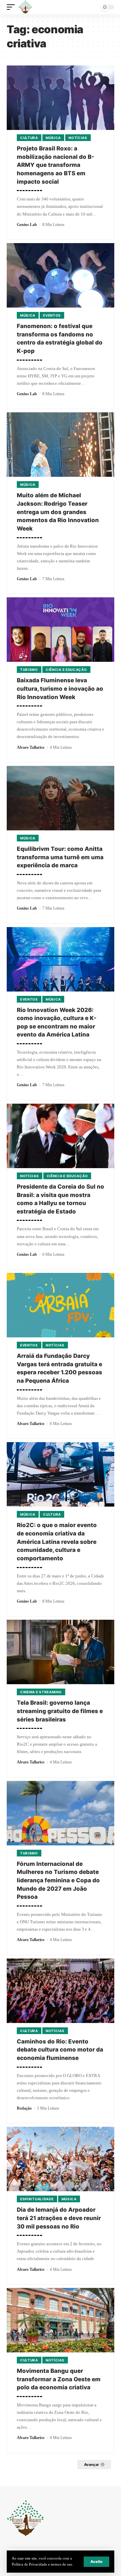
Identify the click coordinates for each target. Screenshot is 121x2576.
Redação (24, 2108)
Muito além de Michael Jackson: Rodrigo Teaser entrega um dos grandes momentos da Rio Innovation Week (58, 512)
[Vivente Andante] (25, 7)
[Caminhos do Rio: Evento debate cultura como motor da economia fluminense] (61, 1991)
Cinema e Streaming (41, 1692)
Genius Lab (27, 225)
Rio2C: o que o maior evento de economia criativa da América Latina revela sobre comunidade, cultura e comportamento (57, 1542)
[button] (96, 2562)
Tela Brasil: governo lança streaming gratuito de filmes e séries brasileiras (60, 1711)
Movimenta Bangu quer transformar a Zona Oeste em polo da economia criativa (59, 2379)
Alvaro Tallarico (31, 747)
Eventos (52, 315)
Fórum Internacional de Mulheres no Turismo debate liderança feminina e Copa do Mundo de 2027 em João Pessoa (58, 1880)
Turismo (29, 670)
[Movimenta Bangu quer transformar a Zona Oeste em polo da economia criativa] (61, 2320)
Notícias (78, 138)
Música (53, 138)
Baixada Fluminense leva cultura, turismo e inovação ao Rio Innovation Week (60, 688)
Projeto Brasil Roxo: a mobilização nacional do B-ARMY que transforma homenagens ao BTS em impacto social (55, 165)
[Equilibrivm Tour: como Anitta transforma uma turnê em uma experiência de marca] (61, 798)
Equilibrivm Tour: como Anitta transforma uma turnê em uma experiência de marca (60, 857)
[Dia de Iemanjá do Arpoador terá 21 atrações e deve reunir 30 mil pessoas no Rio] (61, 2159)
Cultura (29, 138)
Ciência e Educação (66, 670)
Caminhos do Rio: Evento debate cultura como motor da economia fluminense (60, 2050)
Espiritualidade (37, 2199)
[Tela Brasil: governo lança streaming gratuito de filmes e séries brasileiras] (61, 1652)
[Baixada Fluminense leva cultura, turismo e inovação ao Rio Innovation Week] (61, 630)
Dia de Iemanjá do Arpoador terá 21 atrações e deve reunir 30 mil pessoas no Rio (59, 2218)
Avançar (92, 2465)
